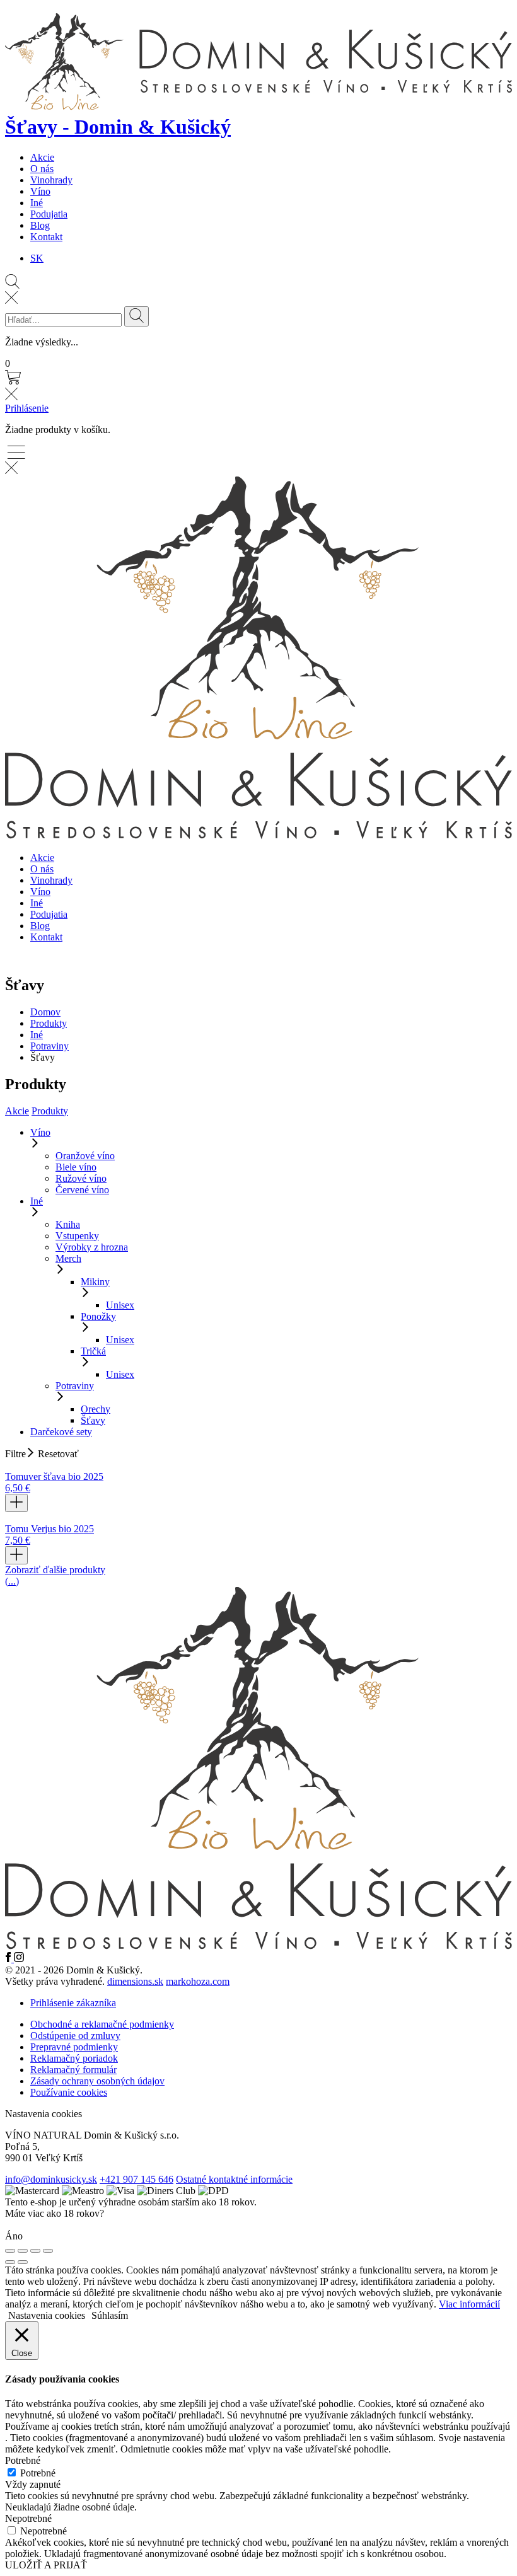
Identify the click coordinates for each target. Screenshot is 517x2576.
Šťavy (93, 1420)
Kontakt (46, 237)
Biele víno (76, 1167)
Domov (45, 1012)
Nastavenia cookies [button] (44, 2114)
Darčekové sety (61, 1432)
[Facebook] (9, 1959)
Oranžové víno (85, 1156)
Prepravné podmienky (74, 2047)
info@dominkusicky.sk (51, 2179)
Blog (40, 225)
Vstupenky (77, 1236)
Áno (14, 2236)
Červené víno (82, 1190)
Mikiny (95, 1282)
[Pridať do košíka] (16, 1503)
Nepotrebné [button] (28, 2518)
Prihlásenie (27, 408)
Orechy (96, 1409)
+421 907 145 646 (137, 2179)
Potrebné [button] (23, 2460)
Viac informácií (469, 2304)
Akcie (42, 157)
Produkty (49, 1023)
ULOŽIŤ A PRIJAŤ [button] (46, 2565)
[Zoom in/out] (48, 2251)
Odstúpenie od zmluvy (75, 2036)
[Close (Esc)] (10, 2251)
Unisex (120, 1305)
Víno (40, 191)
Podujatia (49, 214)
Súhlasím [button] (110, 2315)
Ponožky (98, 1316)
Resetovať (58, 1454)
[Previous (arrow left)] (10, 2262)
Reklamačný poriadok (74, 2058)
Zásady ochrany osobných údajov (97, 2081)
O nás (42, 169)
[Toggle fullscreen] (35, 2251)
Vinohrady (51, 180)
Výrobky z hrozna (92, 1247)
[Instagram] (19, 1959)
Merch (68, 1258)
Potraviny (49, 1046)
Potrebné (38, 2473)
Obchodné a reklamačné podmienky (102, 2024)
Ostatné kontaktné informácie (234, 2179)
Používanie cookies (69, 2092)
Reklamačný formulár (73, 2070)
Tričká (93, 1351)
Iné (37, 203)
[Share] (23, 2251)
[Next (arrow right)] (23, 2262)
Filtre (15, 1454)
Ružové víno (81, 1178)
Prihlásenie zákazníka (73, 2003)
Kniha (68, 1224)
